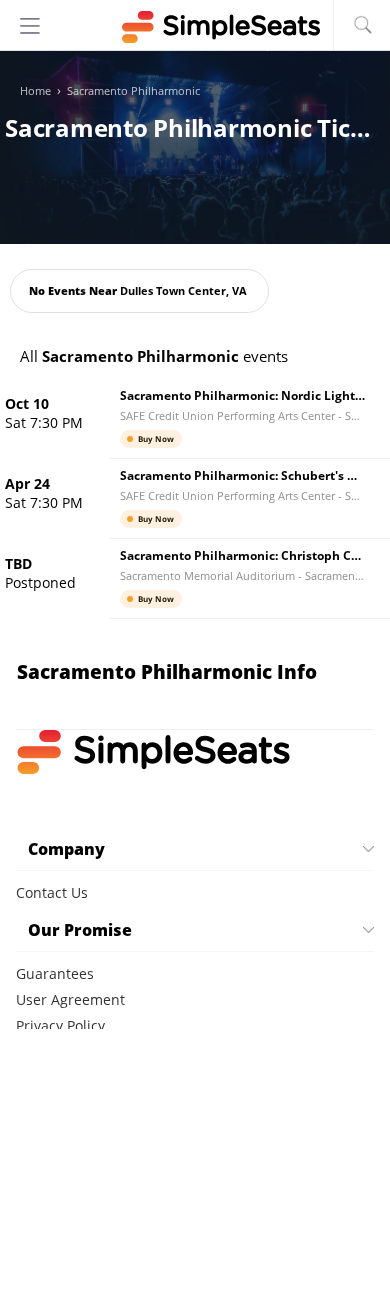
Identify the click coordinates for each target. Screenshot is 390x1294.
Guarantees (55, 973)
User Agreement (70, 999)
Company (66, 849)
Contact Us (52, 892)
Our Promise (80, 930)
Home (35, 91)
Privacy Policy (60, 1025)
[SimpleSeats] (195, 27)
